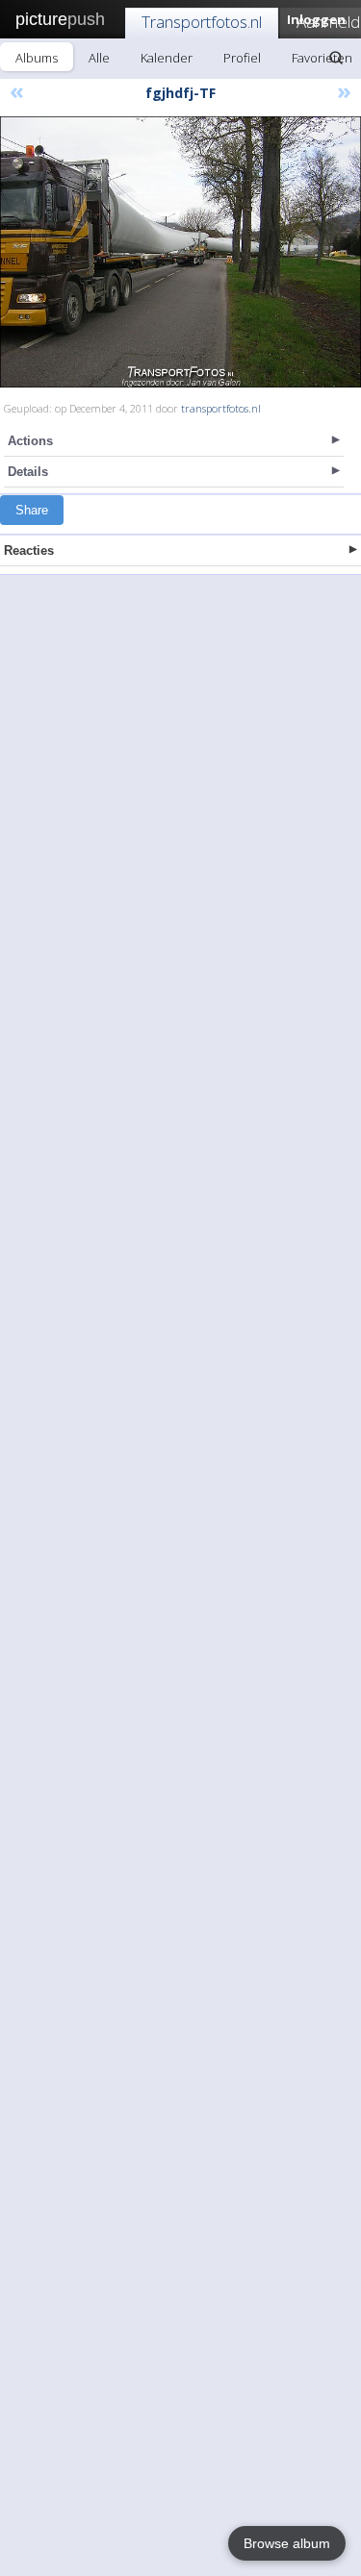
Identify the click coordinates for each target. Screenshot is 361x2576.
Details (28, 472)
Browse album (287, 2543)
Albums (37, 58)
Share (32, 510)
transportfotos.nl (221, 408)
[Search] (336, 58)
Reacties (29, 550)
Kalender (167, 58)
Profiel (242, 58)
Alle (99, 58)
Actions (30, 441)
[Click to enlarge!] (180, 252)
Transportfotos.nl (202, 22)
